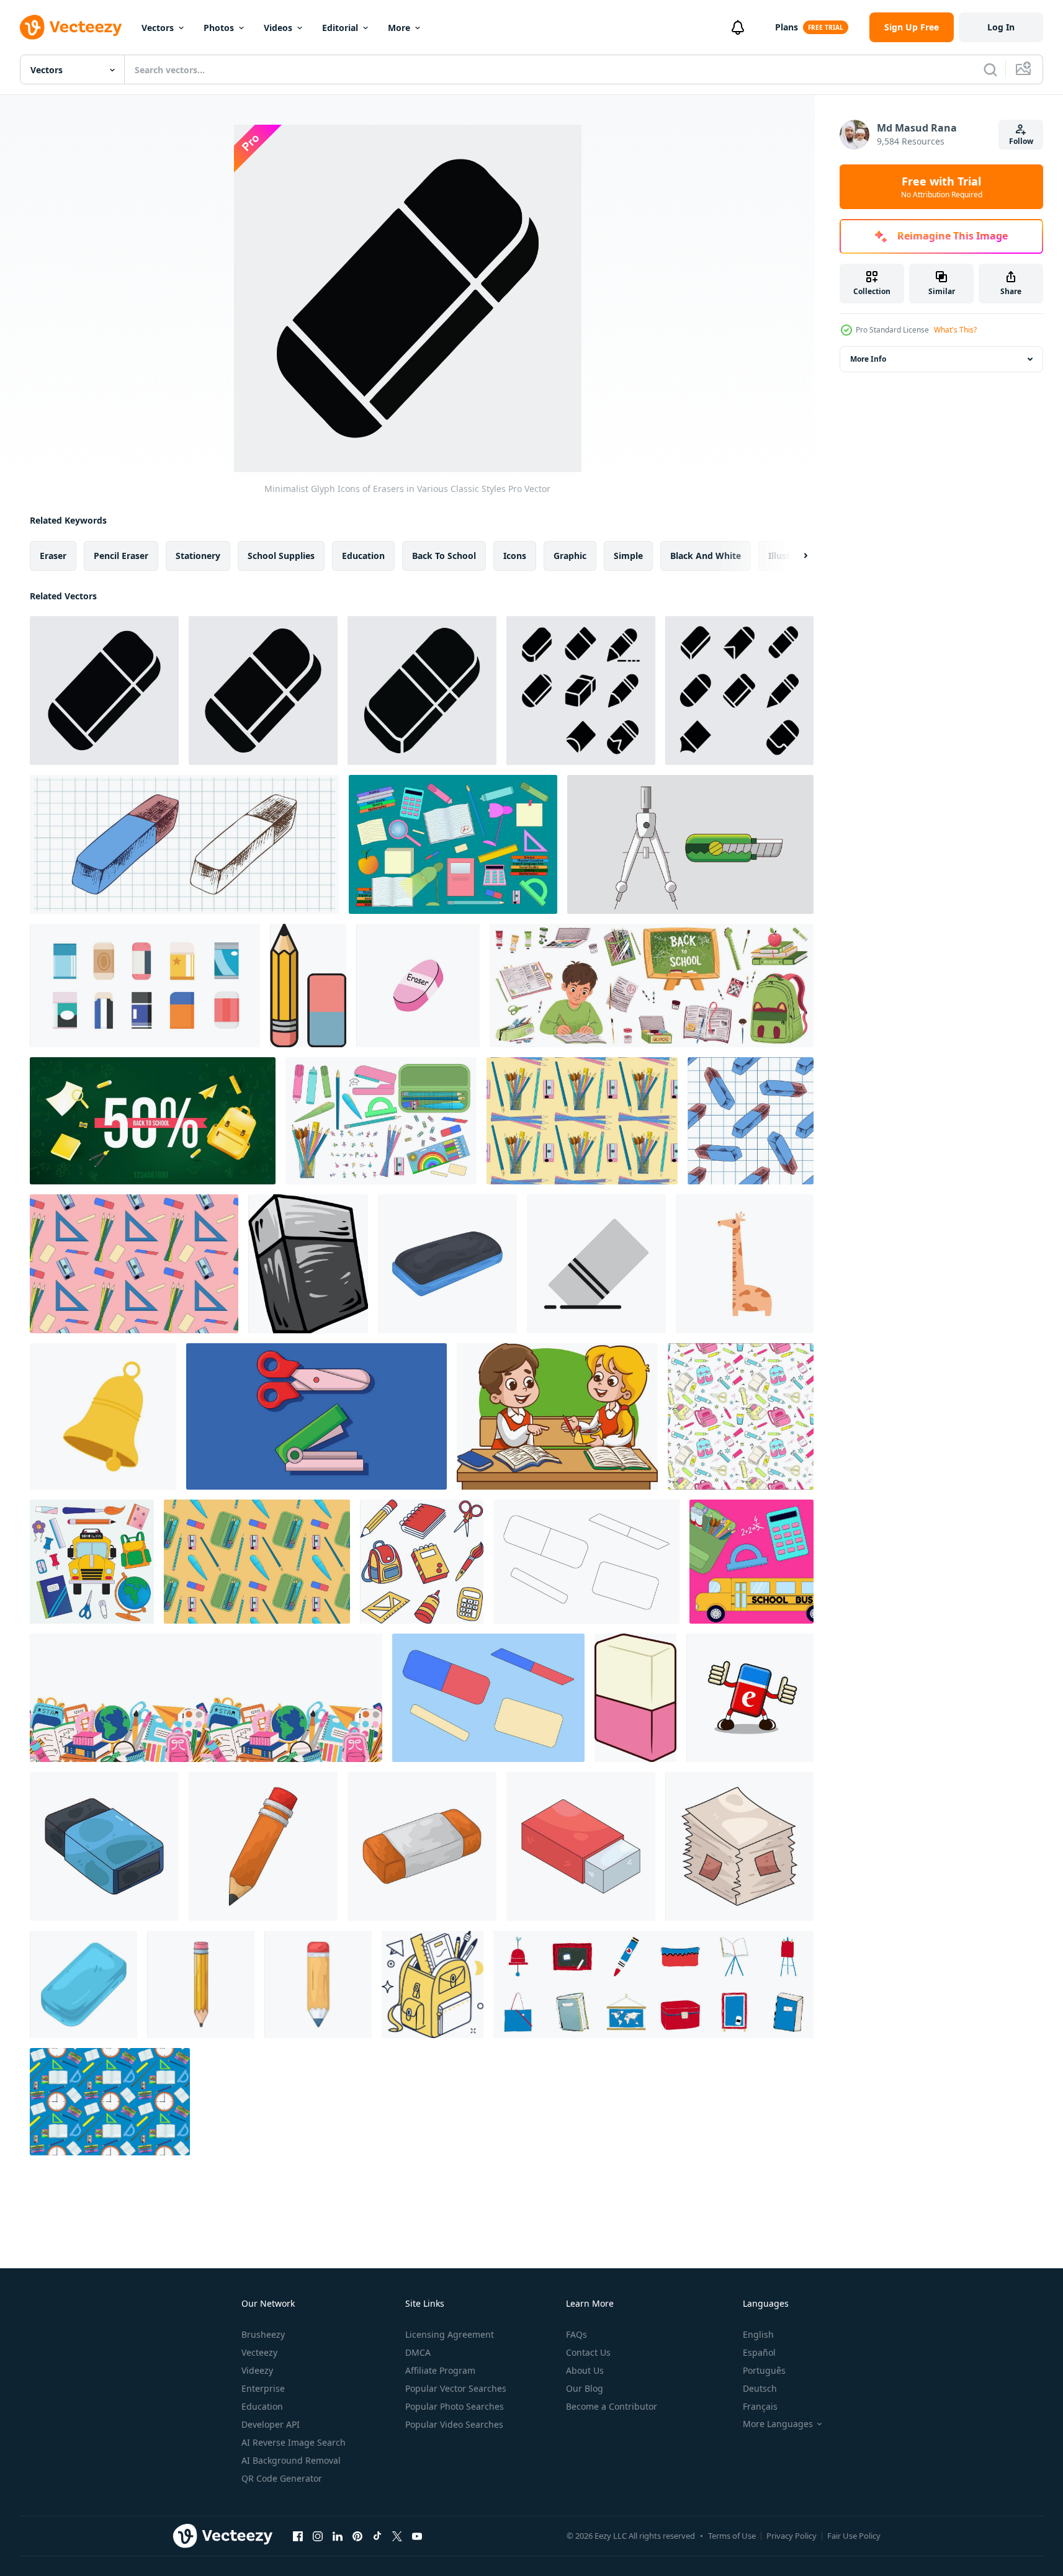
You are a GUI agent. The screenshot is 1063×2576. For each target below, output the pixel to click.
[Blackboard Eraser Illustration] (447, 1264)
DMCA (418, 2352)
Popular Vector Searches (456, 2388)
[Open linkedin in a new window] (338, 2536)
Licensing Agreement (450, 2334)
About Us (585, 2370)
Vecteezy (259, 2352)
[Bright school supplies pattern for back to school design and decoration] (741, 1416)
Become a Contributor (612, 2406)
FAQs (576, 2334)
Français (760, 2406)
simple (628, 556)
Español (759, 2352)
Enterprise (263, 2388)
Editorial (340, 28)
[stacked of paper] (739, 1846)
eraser (53, 556)
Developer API (271, 2424)
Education (262, 2406)
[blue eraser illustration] (83, 1984)
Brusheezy (263, 2334)
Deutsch (760, 2388)
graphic (570, 556)
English (758, 2334)
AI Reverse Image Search (294, 2442)
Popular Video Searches (454, 2424)
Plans (787, 27)
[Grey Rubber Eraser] (308, 1264)
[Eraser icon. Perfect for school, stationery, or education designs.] (596, 1264)
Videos (278, 28)
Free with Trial (942, 187)
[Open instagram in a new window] (318, 2536)
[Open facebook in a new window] (298, 2536)
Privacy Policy (792, 2536)
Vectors (158, 28)
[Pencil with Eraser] (318, 1984)
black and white (706, 556)
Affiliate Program (440, 2370)
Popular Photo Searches (455, 2406)
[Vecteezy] (71, 27)
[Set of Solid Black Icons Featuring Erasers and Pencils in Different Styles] (581, 691)
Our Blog (585, 2388)
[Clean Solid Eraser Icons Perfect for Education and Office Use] (422, 691)
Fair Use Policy (854, 2536)
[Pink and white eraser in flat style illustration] (635, 1698)
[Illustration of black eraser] (104, 1846)
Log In (1001, 27)
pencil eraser (121, 556)
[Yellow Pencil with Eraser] (201, 1984)
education (363, 556)
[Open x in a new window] (397, 2536)
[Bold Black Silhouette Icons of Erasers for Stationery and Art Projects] (263, 691)
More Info (868, 359)
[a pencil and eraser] (263, 1846)
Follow (1021, 141)
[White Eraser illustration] (581, 1846)
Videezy (257, 2370)
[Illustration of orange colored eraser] (422, 1846)
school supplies (281, 556)
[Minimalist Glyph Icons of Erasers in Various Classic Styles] (104, 691)
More (399, 28)
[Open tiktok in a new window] (377, 2536)
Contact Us (588, 2352)
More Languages (778, 2424)
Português (764, 2370)
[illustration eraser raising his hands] (750, 1698)
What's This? (955, 330)
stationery (198, 556)
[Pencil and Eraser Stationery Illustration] (308, 986)
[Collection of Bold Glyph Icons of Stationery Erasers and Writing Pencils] (739, 691)
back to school (444, 556)
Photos (219, 28)
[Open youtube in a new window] (417, 2536)
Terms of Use (732, 2536)
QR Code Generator (282, 2478)
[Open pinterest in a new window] (357, 2536)
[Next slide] (795, 556)
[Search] (990, 69)
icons (515, 556)
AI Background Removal (291, 2460)
